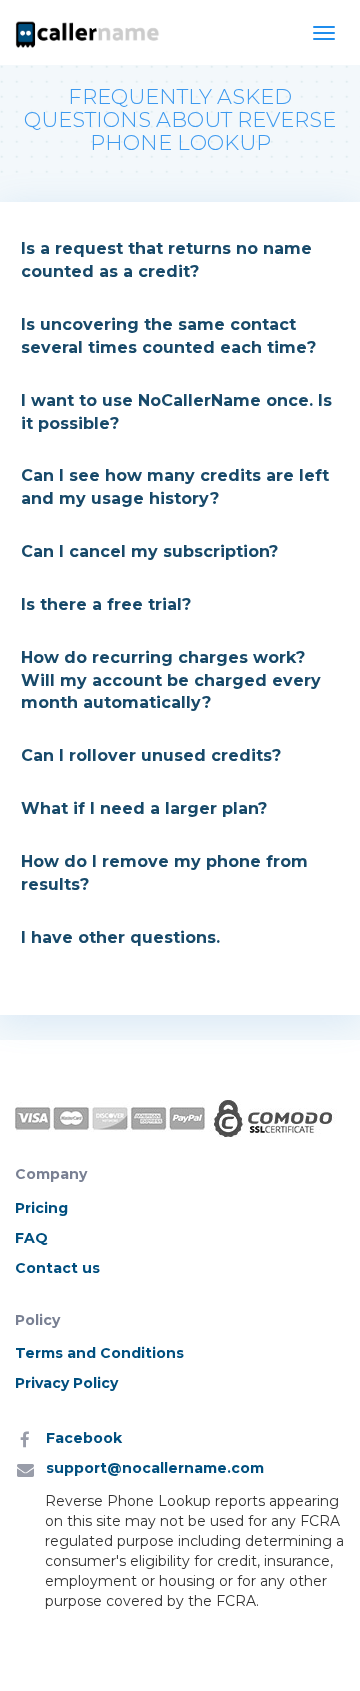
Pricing (41, 1208)
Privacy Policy (66, 1383)
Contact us (57, 1268)
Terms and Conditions (99, 1353)
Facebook (84, 1438)
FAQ (31, 1238)
